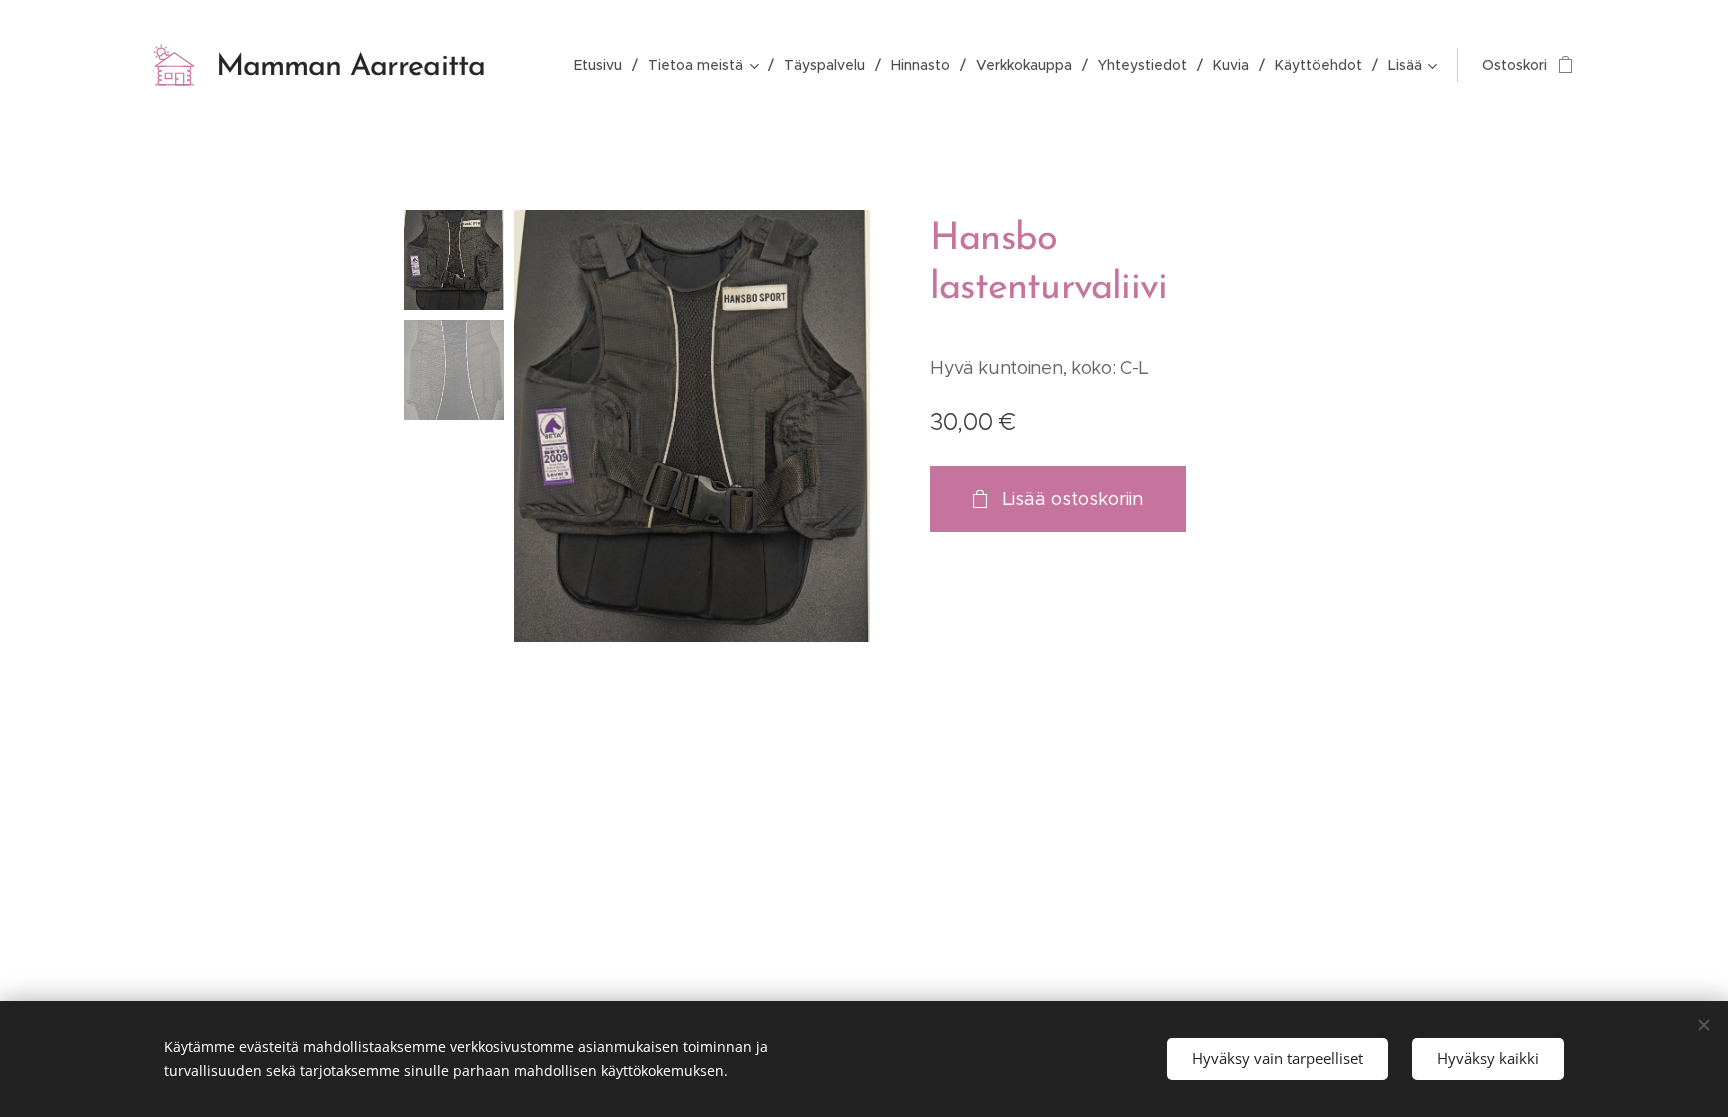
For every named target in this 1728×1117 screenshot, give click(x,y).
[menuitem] (603, 65)
